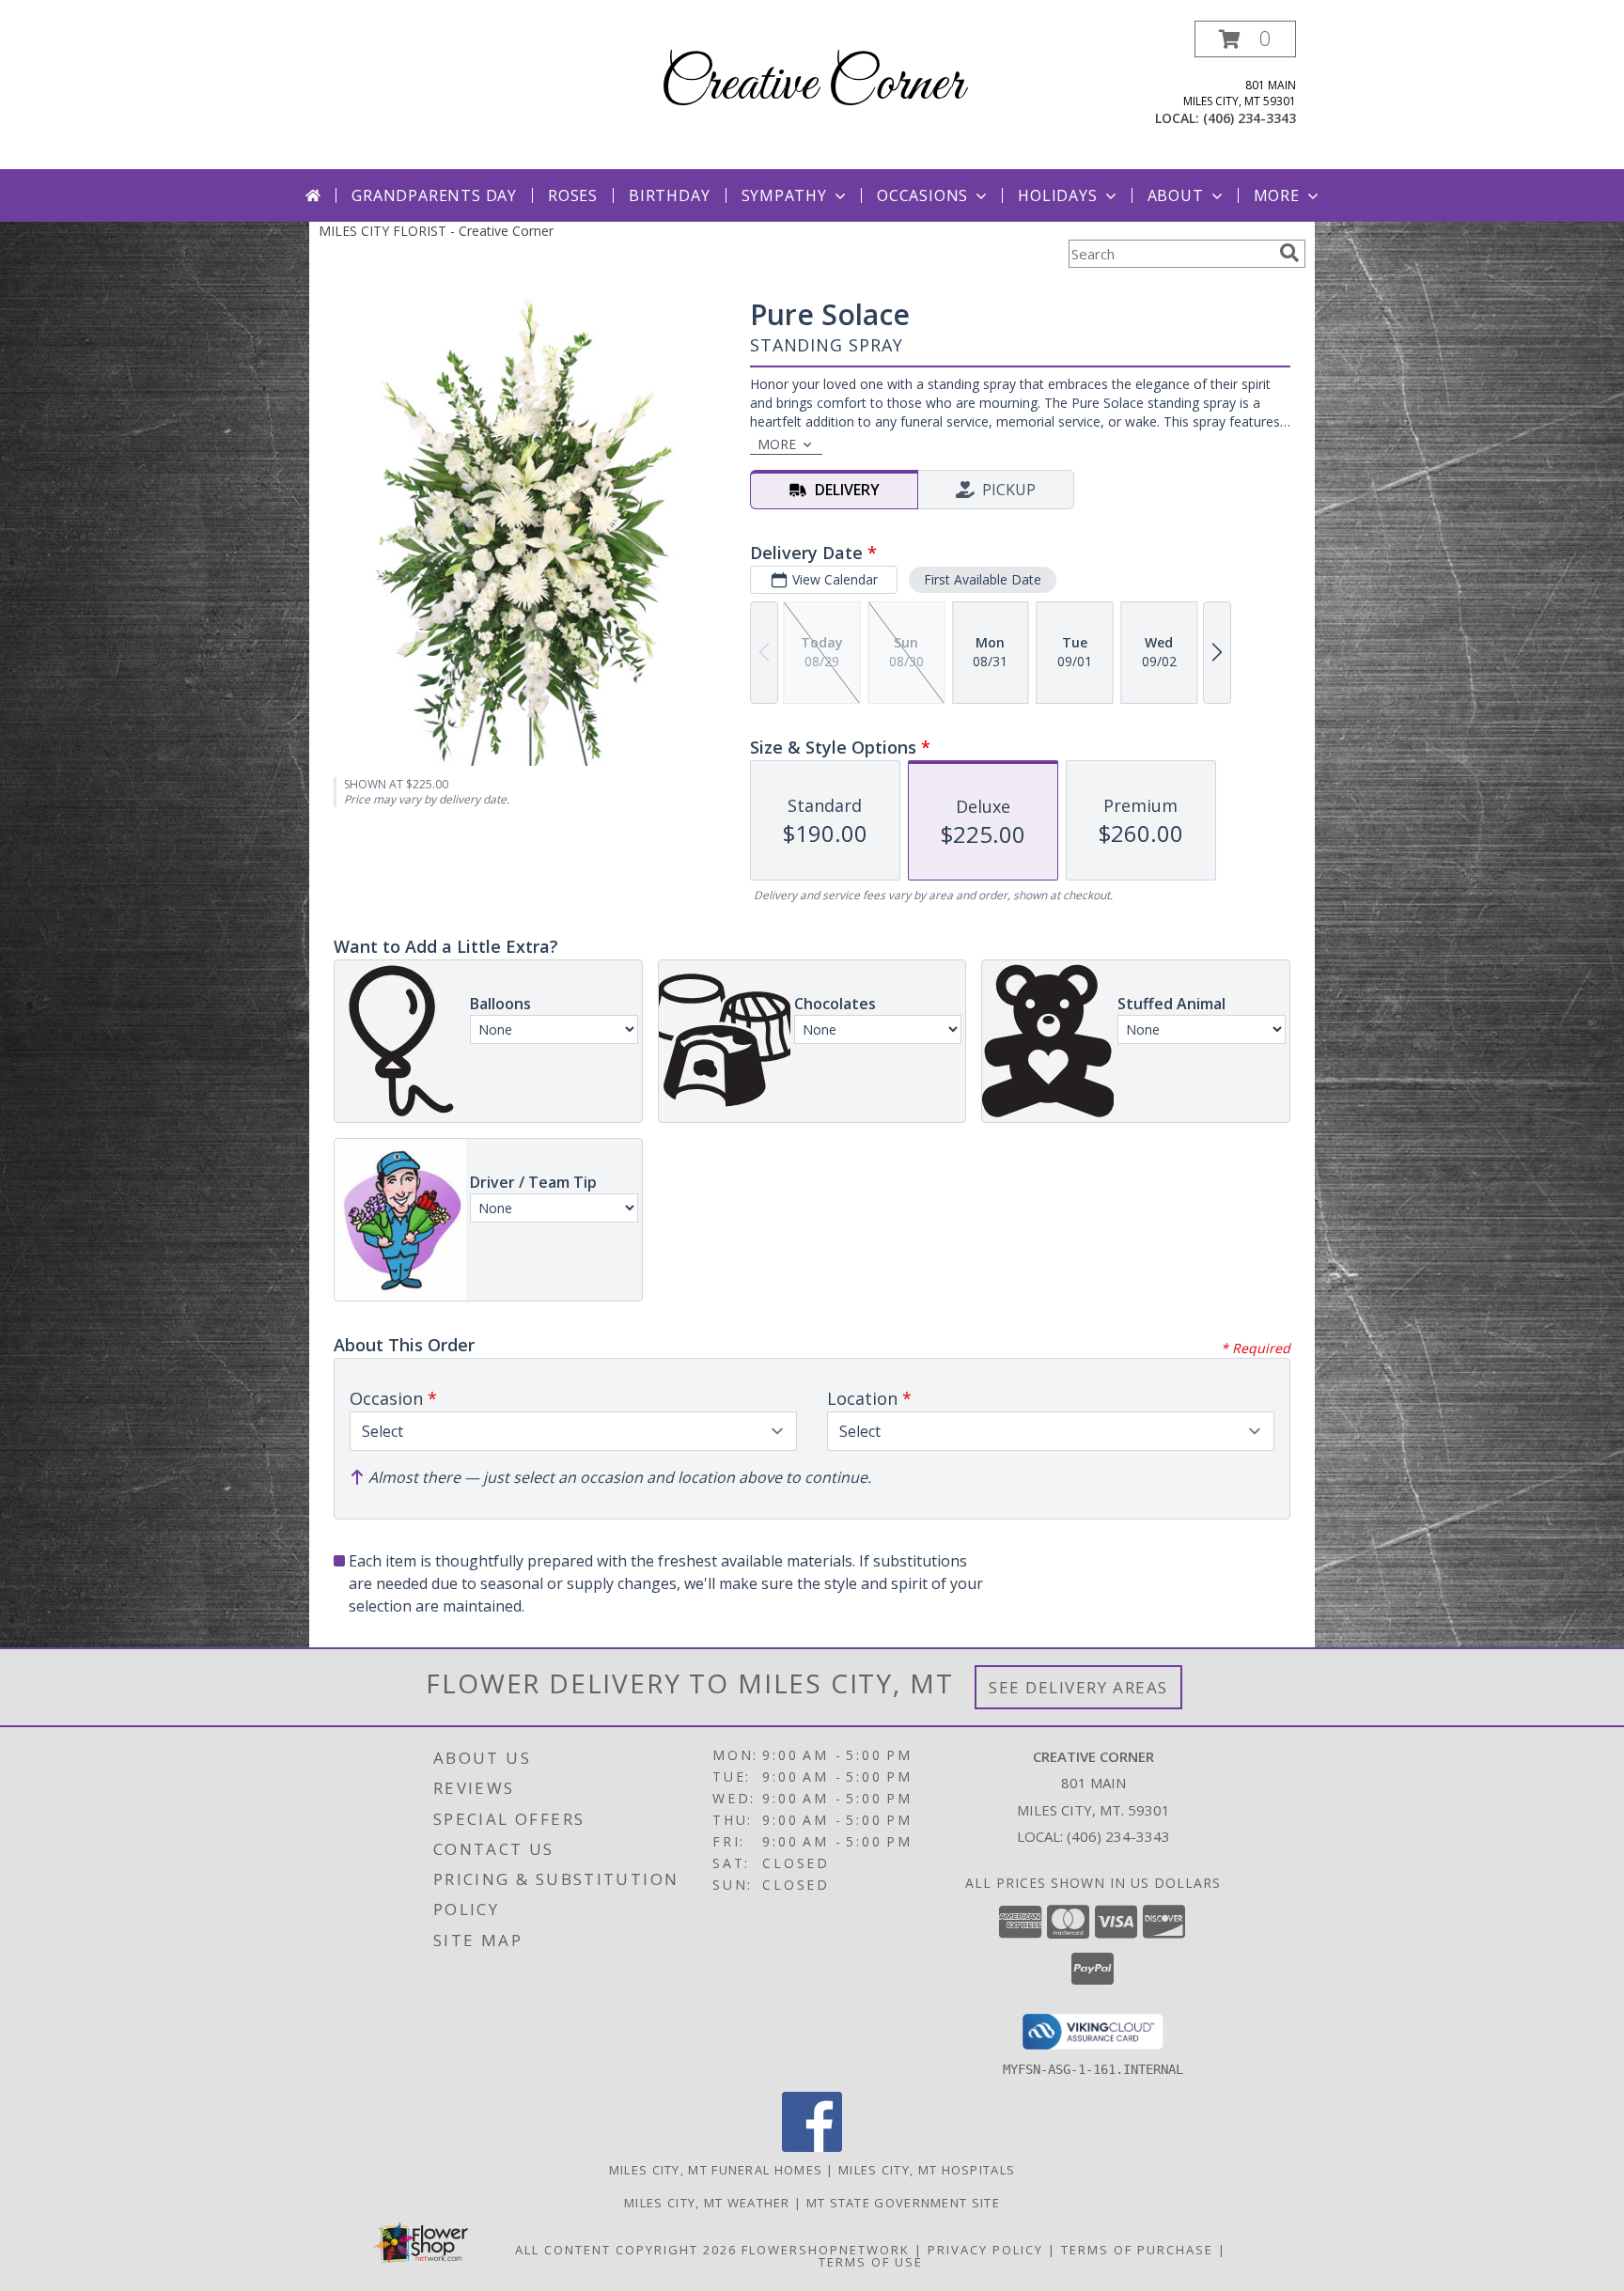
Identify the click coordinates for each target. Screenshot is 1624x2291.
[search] (1289, 253)
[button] (1245, 39)
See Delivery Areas (1078, 1687)
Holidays (1057, 195)
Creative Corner (812, 85)
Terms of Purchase (1137, 2250)
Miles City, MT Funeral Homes (716, 2170)
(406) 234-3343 (1249, 118)
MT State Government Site (903, 2203)
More (1277, 195)
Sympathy (784, 195)
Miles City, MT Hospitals (927, 2170)
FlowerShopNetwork (826, 2250)
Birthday (669, 195)
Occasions (922, 195)
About (1176, 195)
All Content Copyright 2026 (626, 2250)
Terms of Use (871, 2262)
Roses (573, 195)
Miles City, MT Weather (707, 2203)
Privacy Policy (985, 2250)
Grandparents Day (434, 195)
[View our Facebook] (812, 2147)
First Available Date (983, 579)
